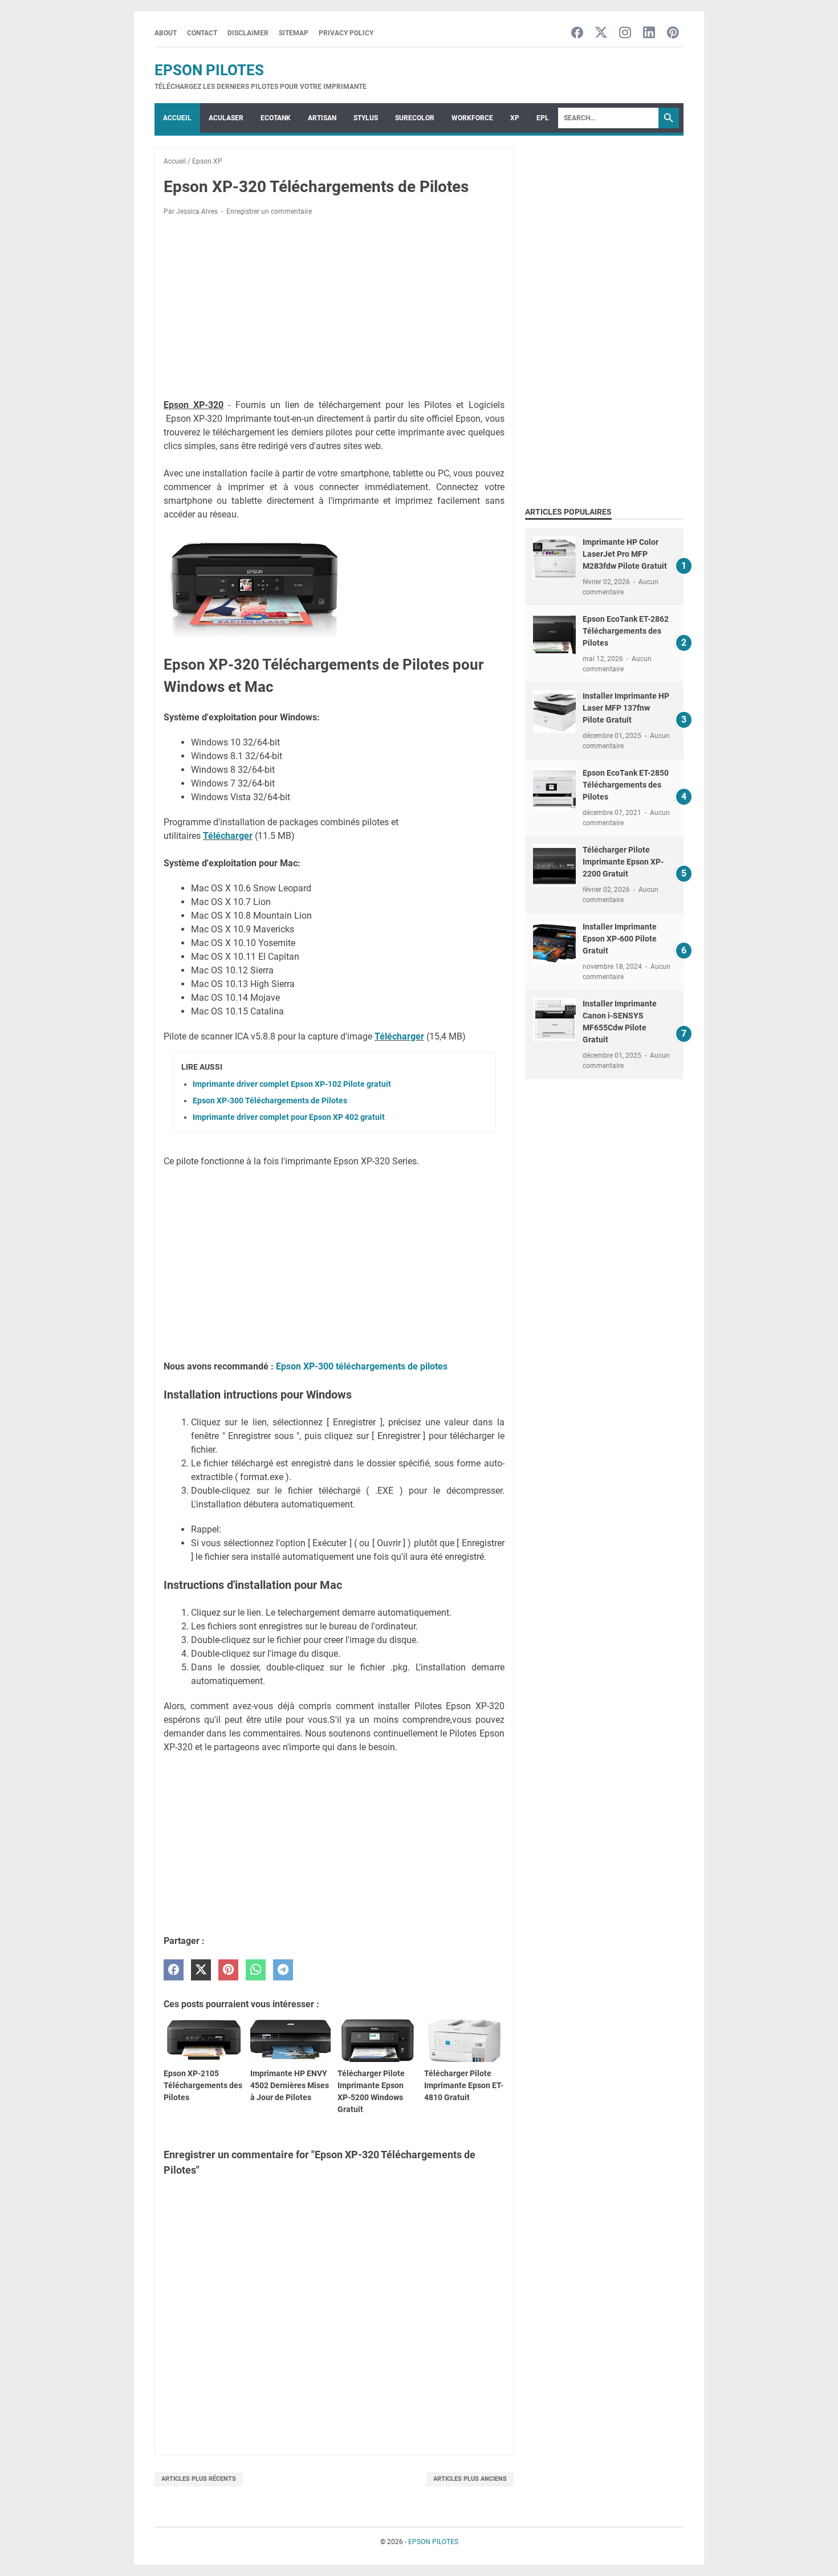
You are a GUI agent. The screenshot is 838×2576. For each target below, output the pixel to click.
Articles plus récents (199, 2479)
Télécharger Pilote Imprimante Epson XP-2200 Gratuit (623, 862)
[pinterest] (228, 1970)
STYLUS (366, 118)
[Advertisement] (334, 309)
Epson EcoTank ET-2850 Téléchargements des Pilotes (626, 785)
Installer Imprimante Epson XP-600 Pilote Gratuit (620, 939)
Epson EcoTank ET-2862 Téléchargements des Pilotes (626, 631)
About (166, 33)
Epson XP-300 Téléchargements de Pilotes (270, 1100)
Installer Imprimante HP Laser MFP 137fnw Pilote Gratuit (626, 708)
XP (515, 118)
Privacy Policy (346, 33)
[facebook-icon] (577, 33)
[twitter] (201, 1970)
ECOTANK (276, 118)
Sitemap (294, 33)
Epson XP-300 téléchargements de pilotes (362, 1366)
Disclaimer (248, 33)
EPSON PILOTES (209, 70)
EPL (543, 118)
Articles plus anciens (470, 2479)
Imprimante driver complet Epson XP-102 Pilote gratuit (292, 1084)
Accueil (177, 118)
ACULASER (226, 118)
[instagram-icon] (625, 33)
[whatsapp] (256, 1970)
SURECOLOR (415, 118)
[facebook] (174, 1970)
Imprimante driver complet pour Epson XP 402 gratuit (289, 1117)
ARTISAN (322, 118)
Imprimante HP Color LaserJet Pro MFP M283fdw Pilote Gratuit (625, 554)
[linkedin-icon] (649, 33)
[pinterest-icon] (673, 33)
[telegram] (283, 1970)
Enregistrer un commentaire (269, 211)
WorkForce (472, 118)
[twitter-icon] (601, 33)
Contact (202, 33)
